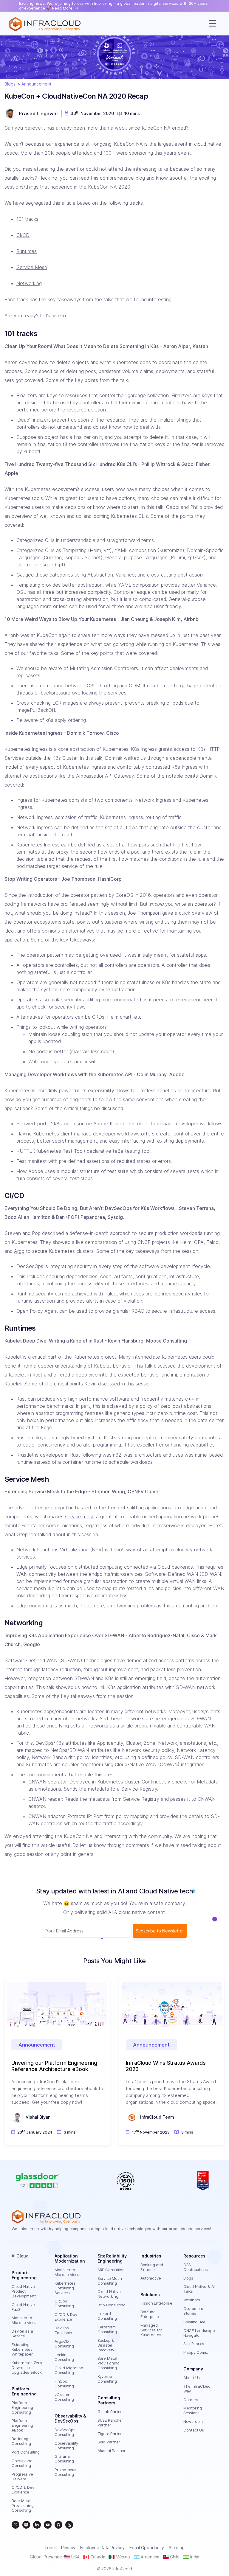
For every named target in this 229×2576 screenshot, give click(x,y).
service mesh (80, 1517)
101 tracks (27, 219)
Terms (50, 2548)
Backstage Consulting (21, 2441)
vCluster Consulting (64, 2397)
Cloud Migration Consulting (69, 2370)
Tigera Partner (111, 2434)
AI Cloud (20, 2256)
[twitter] (16, 2525)
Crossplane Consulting (22, 2463)
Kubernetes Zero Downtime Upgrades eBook (27, 2367)
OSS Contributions (196, 2267)
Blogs (10, 84)
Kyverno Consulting (107, 2379)
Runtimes (27, 251)
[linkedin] (37, 2525)
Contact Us (194, 2430)
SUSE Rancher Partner (110, 2423)
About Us (192, 2378)
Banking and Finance (152, 2267)
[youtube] (48, 2525)
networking (123, 1606)
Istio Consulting (111, 2305)
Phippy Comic (196, 2352)
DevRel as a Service (22, 2333)
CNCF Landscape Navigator (199, 2333)
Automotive (151, 2278)
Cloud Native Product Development (24, 2291)
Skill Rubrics (194, 2344)
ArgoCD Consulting (64, 2344)
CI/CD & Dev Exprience (23, 2490)
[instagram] (26, 2525)
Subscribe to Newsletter (160, 1931)
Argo (19, 1251)
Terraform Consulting (107, 2329)
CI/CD (23, 235)
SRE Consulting (111, 2270)
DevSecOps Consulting (65, 2432)
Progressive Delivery (22, 2476)
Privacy (68, 2548)
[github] (58, 2525)
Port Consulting (26, 2452)
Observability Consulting (66, 2446)
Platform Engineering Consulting (22, 2407)
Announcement (36, 84)
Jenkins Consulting (64, 2357)
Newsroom (193, 2421)
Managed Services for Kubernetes (151, 2330)
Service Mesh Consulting (110, 2281)
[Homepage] (45, 24)
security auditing (82, 1000)
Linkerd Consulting (107, 2316)
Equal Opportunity (147, 2548)
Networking (29, 283)
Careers (191, 2400)
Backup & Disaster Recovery (106, 2345)
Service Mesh (32, 267)
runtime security (178, 1284)
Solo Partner (109, 2442)
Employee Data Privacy (102, 2548)
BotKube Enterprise (150, 2314)
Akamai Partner (112, 2451)
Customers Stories (193, 2311)
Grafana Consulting (64, 2459)
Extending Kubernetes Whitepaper (22, 2349)
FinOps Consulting (64, 2384)
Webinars (192, 2300)
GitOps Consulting (64, 2303)
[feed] (69, 2525)
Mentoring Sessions (193, 2410)
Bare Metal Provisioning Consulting (23, 2505)
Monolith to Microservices (24, 2320)
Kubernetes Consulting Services (65, 2288)
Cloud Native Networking (109, 2294)
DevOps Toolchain (63, 2330)
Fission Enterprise (156, 2303)
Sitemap (177, 2548)
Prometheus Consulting (65, 2472)
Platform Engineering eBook (22, 2425)
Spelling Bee (194, 2322)
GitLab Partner (111, 2412)
